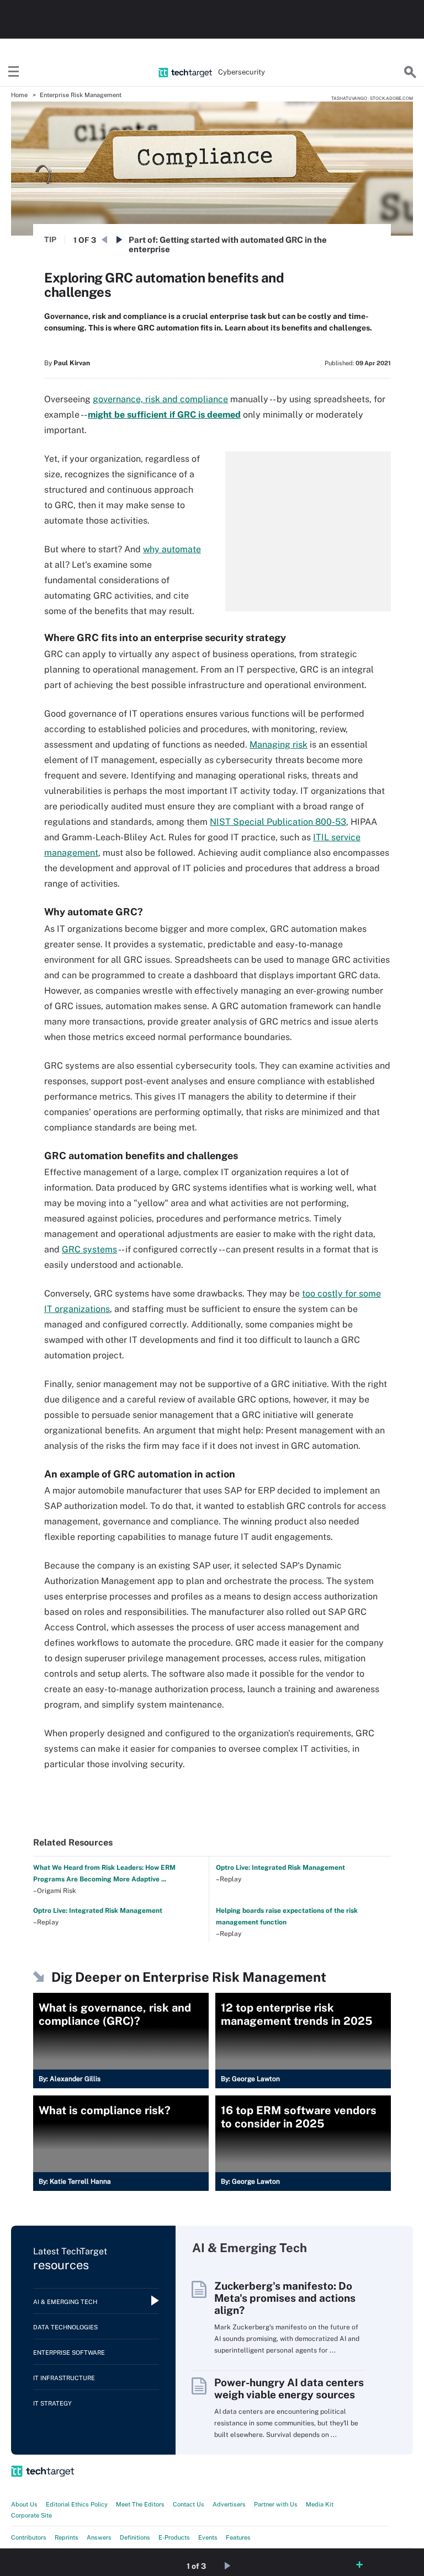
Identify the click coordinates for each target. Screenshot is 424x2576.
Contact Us (189, 2504)
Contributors (29, 2537)
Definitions (135, 2537)
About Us (24, 2504)
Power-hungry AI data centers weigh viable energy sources (289, 2388)
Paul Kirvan (72, 363)
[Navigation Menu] (14, 72)
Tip (50, 239)
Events (208, 2537)
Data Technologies (65, 2327)
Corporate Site (31, 2515)
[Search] (410, 72)
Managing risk (279, 745)
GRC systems (89, 1249)
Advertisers (229, 2504)
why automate (172, 549)
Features (238, 2537)
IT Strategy (52, 2403)
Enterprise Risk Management (81, 95)
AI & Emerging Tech (65, 2302)
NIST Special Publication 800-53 (278, 822)
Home (19, 95)
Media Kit (320, 2504)
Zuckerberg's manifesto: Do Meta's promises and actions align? (285, 2298)
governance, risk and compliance (160, 399)
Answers (99, 2537)
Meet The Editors (140, 2504)
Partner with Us (276, 2504)
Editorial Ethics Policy (77, 2504)
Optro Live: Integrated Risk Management (280, 1868)
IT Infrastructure (64, 2378)
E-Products (174, 2537)
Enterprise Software (69, 2353)
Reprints (67, 2537)
